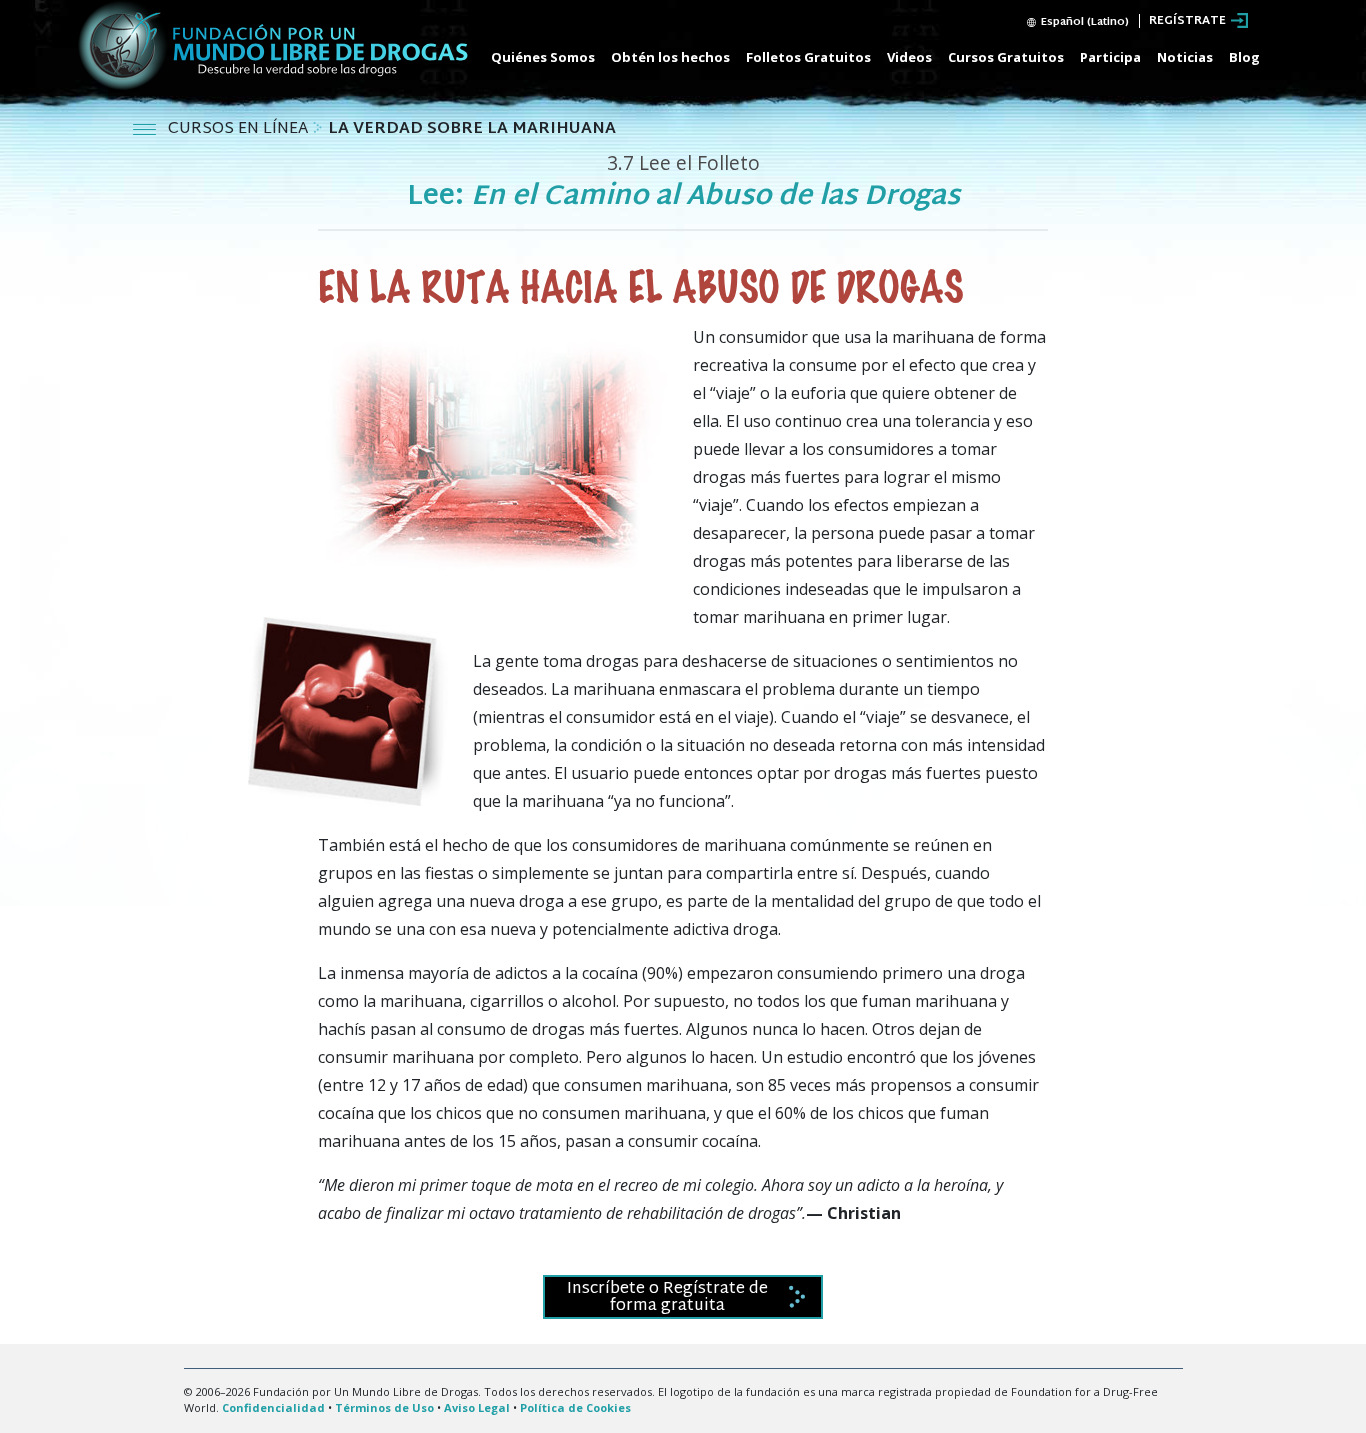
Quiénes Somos (543, 57)
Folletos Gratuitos (808, 57)
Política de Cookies (575, 1407)
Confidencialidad (273, 1407)
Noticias (1185, 57)
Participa (1110, 57)
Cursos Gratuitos (1006, 57)
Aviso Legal (477, 1407)
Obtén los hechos (670, 57)
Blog (1244, 57)
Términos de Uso (384, 1407)
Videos (909, 57)
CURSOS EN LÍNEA (240, 129)
